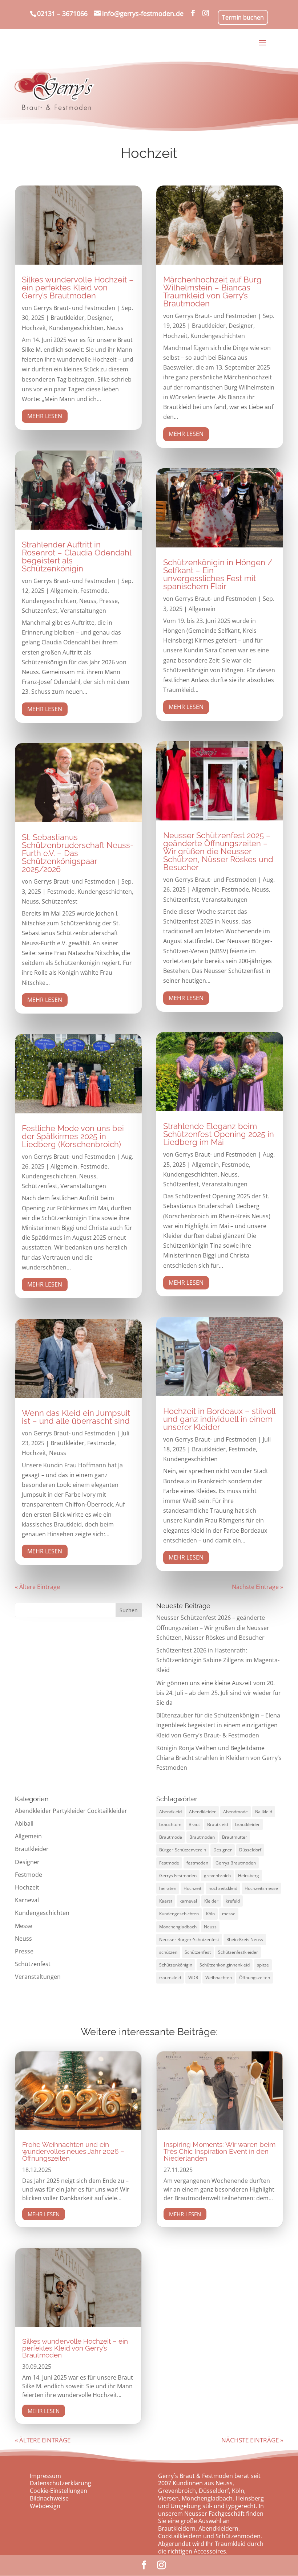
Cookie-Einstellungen (59, 2491)
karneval (188, 1901)
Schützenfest (40, 611)
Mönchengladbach (178, 1927)
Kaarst (166, 1901)
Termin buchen (243, 17)
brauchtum (170, 1824)
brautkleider (247, 1824)
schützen (168, 1952)
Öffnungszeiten (255, 1978)
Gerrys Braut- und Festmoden (74, 308)
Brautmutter (235, 1837)
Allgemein (64, 591)
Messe (24, 1926)
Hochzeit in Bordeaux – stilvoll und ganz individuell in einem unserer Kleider (219, 1419)
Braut (194, 1824)
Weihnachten (219, 1978)
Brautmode (171, 1837)
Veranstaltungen (83, 611)
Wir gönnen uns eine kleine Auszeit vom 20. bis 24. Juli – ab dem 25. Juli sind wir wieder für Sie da (219, 1693)
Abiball (24, 1823)
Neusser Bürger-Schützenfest (189, 1939)
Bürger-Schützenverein (183, 1850)
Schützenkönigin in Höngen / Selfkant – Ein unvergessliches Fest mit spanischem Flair (218, 574)
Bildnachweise (49, 2498)
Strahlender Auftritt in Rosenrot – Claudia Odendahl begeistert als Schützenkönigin (76, 557)
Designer (100, 318)
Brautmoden (202, 1837)
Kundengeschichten (76, 328)
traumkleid (170, 1978)
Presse (108, 601)
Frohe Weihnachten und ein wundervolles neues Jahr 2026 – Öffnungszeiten (73, 2151)
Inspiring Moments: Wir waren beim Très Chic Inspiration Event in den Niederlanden (220, 2151)
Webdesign (45, 2506)
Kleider (211, 1901)
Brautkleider (67, 318)
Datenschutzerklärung (61, 2483)
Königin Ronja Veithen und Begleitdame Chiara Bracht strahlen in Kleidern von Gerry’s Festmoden (219, 1758)
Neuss (115, 328)
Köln (210, 1914)
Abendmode (235, 1812)
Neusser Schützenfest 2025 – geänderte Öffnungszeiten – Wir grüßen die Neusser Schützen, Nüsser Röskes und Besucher (218, 851)
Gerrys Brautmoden (236, 1863)
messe (229, 1914)
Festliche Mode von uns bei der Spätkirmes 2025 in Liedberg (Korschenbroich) (73, 1136)
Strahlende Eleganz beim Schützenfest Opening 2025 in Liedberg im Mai (219, 1134)
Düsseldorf (250, 1850)
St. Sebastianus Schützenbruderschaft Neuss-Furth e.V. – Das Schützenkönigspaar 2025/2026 (78, 853)
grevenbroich (217, 1876)
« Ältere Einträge (37, 1587)
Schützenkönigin (176, 1965)
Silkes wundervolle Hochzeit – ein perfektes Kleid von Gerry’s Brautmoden (78, 288)
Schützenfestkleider (238, 1952)
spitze (263, 1965)
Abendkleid (170, 1812)
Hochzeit (34, 328)
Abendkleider (202, 1812)
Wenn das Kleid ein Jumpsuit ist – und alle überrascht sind (76, 1417)
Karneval (27, 1900)
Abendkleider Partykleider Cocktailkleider (71, 1811)
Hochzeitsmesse (261, 1888)
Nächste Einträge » (257, 1587)
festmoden (197, 1863)
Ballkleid (264, 1812)
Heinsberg (249, 1876)
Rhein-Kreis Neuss (245, 1939)
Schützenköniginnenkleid (225, 1965)
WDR (193, 1978)
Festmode (94, 591)
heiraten (168, 1888)
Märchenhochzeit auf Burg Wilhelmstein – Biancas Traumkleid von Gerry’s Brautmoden (212, 292)
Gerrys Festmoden (178, 1876)
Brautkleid (218, 1824)
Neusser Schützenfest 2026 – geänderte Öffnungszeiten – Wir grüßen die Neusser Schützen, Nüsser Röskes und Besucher (213, 1627)
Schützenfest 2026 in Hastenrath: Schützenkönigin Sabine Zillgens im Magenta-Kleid (218, 1660)
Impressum (45, 2476)
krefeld (233, 1901)
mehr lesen (45, 416)
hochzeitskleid (223, 1888)
